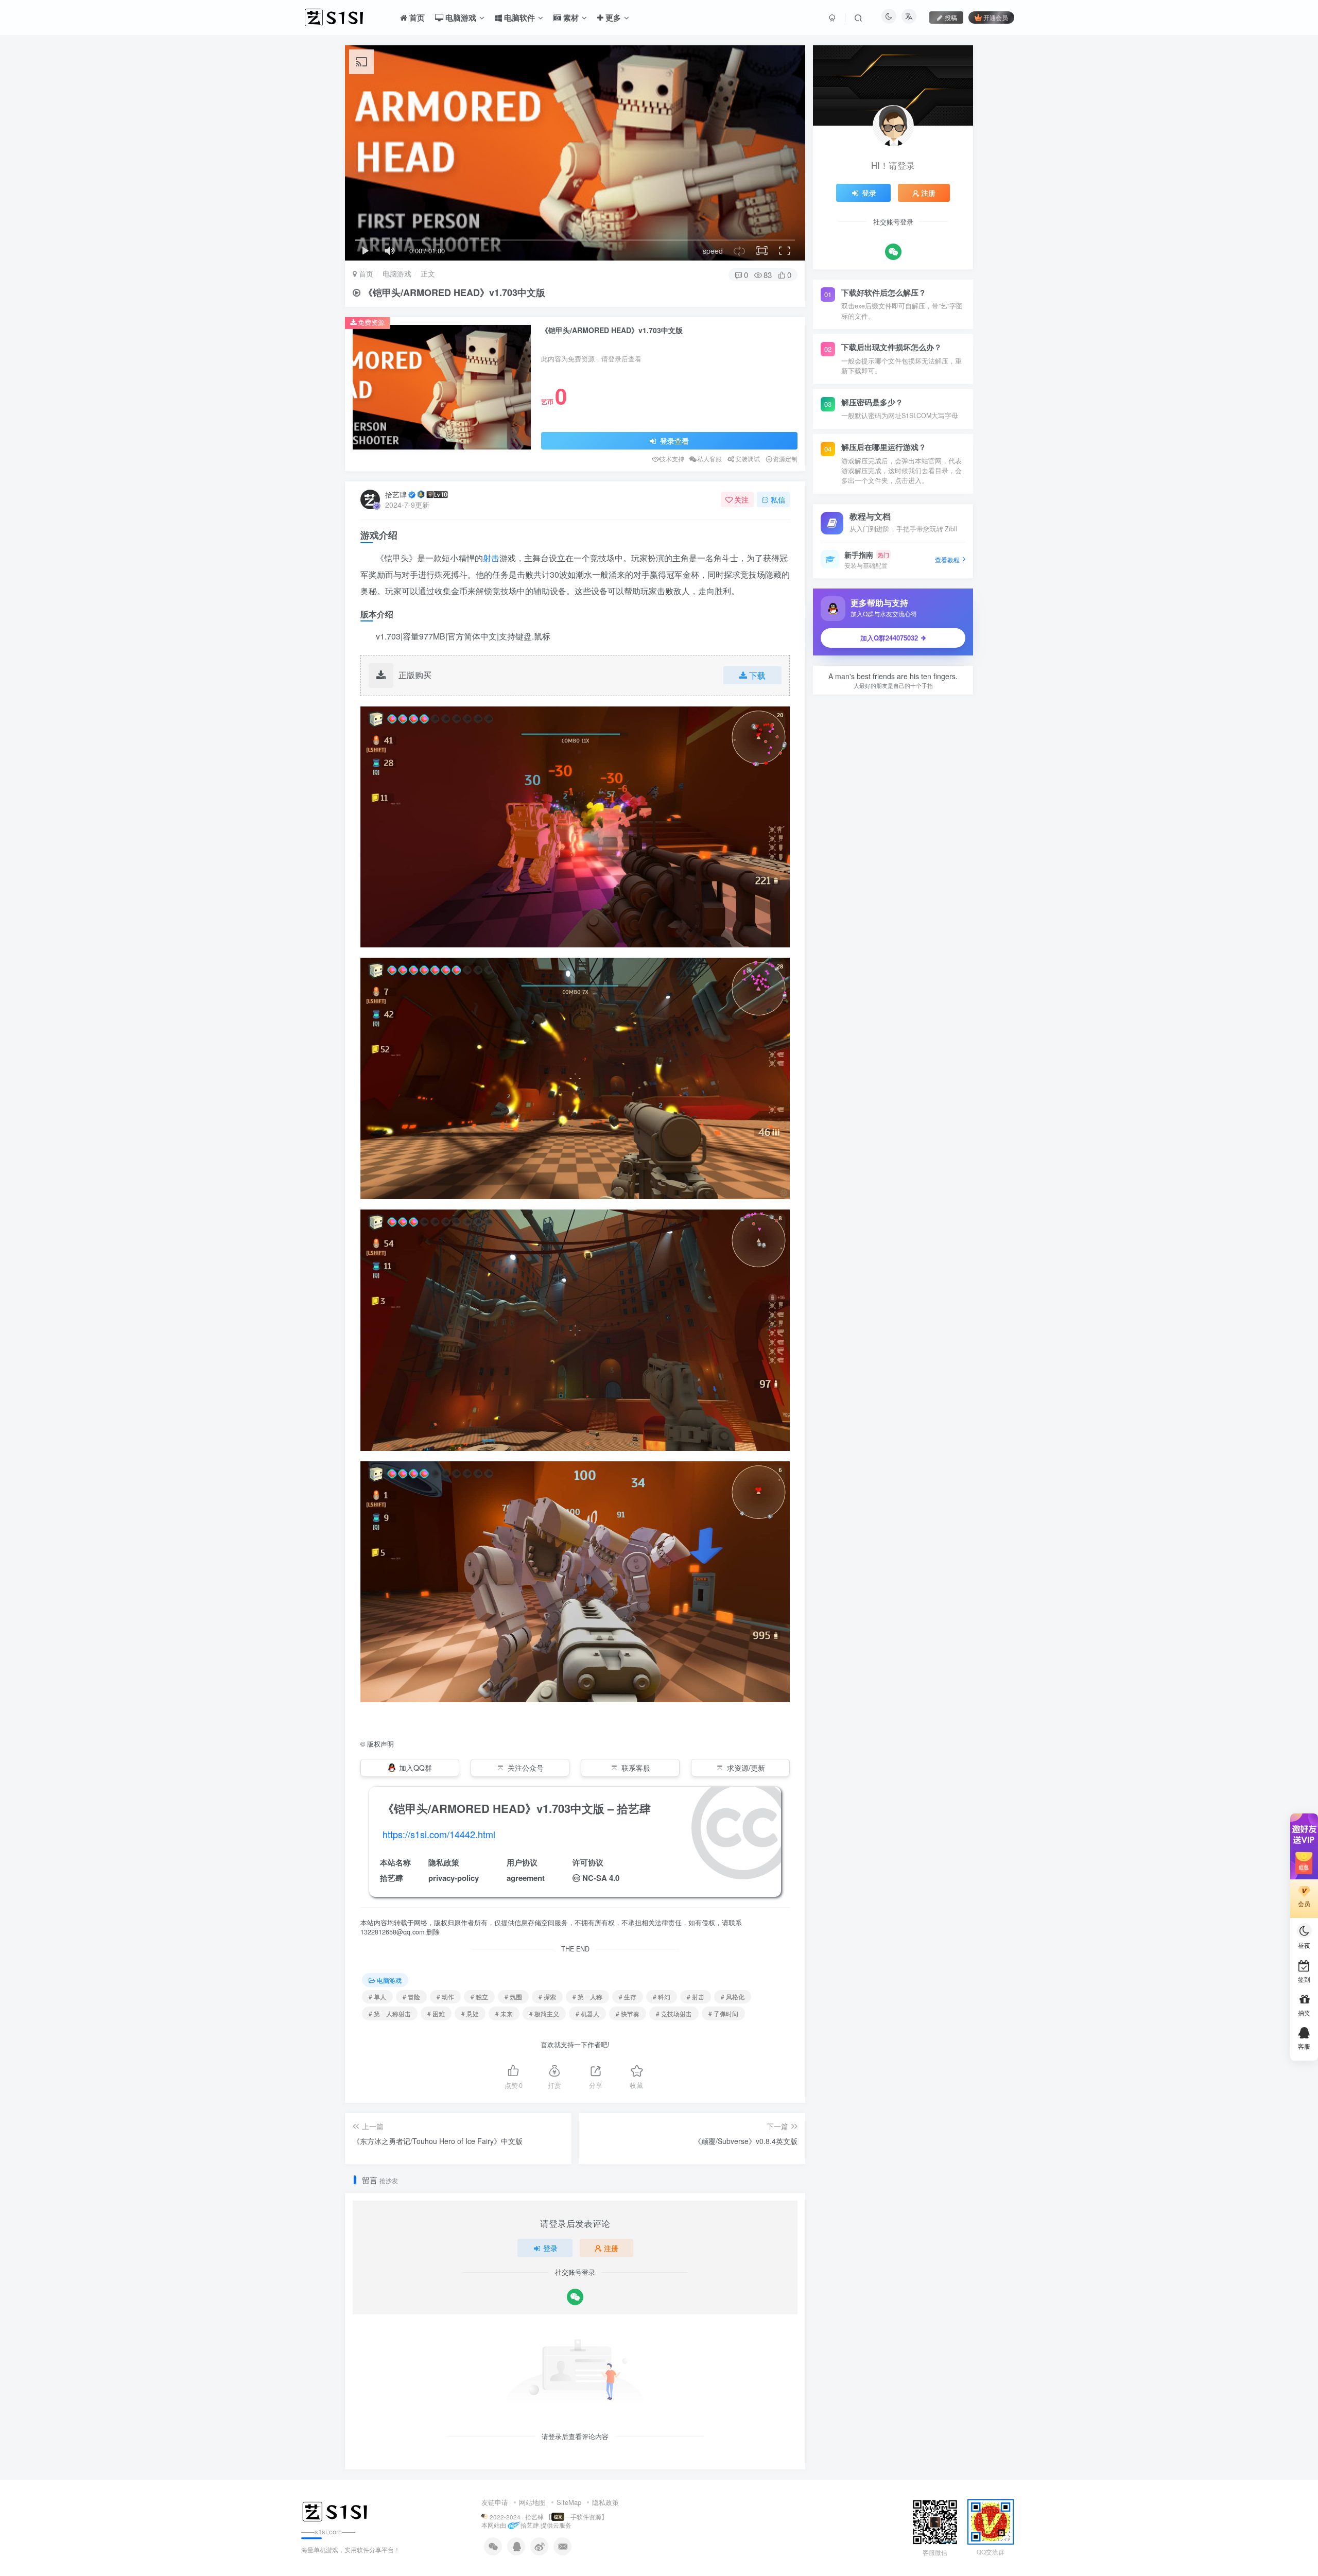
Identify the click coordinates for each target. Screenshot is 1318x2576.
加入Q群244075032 (889, 638)
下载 (757, 675)
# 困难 (436, 2013)
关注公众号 (526, 1768)
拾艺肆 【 (538, 2517)
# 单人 (377, 1996)
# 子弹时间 (723, 2013)
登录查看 (673, 441)
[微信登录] (575, 2297)
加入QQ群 (415, 1768)
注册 (611, 2248)
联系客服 (636, 1768)
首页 (365, 273)
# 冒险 (411, 1996)
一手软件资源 (583, 2517)
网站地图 (532, 2502)
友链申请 (495, 2502)
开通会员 (996, 17)
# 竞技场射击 (674, 2013)
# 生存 (628, 1996)
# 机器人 (587, 2013)
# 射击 (696, 1996)
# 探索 (547, 1996)
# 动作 (445, 1996)
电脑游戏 (397, 273)
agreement (526, 1878)
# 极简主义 (544, 2013)
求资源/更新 (746, 1768)
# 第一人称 (587, 1996)
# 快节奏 (628, 2013)
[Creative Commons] (576, 1878)
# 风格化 (733, 1996)
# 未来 (504, 2013)
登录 (550, 2248)
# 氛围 (513, 1996)
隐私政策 (605, 2502)
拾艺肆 (396, 494)
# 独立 (479, 1996)
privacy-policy (454, 1878)
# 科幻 (662, 1996)
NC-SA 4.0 (601, 1878)
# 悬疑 (470, 2013)
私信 (778, 499)
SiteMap (569, 2502)
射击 (491, 558)
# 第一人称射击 (390, 2013)
